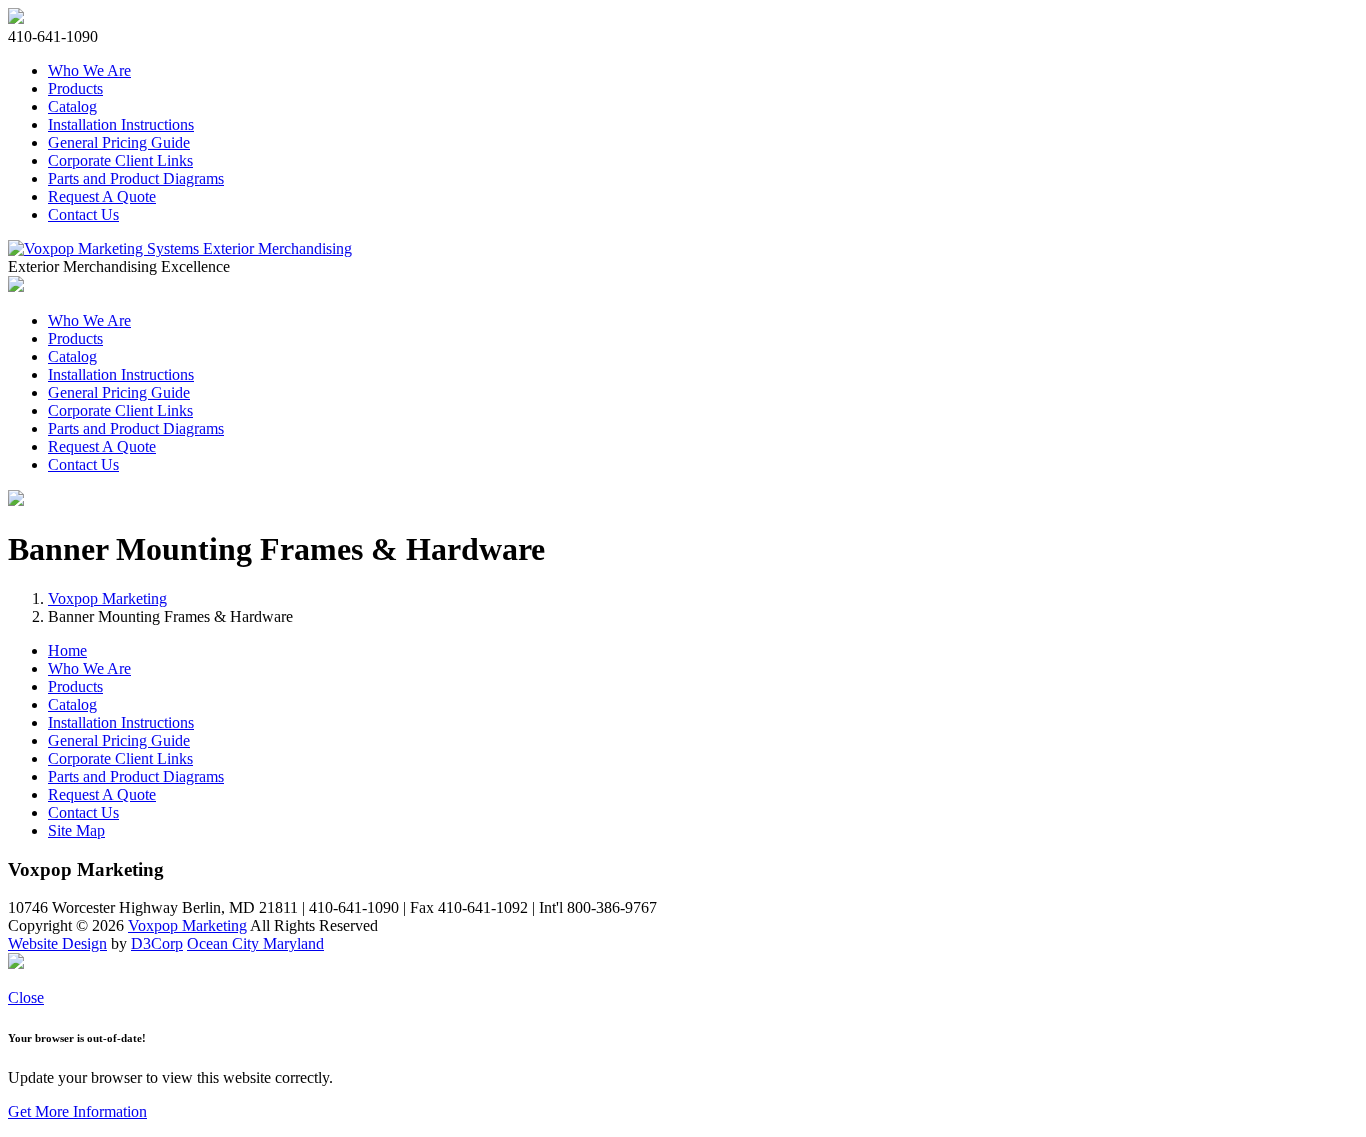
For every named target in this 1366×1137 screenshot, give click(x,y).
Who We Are (89, 70)
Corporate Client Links (120, 160)
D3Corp (157, 943)
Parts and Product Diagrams (136, 178)
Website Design (57, 943)
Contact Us (83, 214)
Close (26, 997)
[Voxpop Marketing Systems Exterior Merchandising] (180, 248)
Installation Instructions (121, 124)
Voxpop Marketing (107, 598)
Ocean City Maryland (255, 943)
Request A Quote (102, 196)
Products (75, 88)
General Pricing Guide (119, 142)
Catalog (72, 106)
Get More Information (77, 1111)
